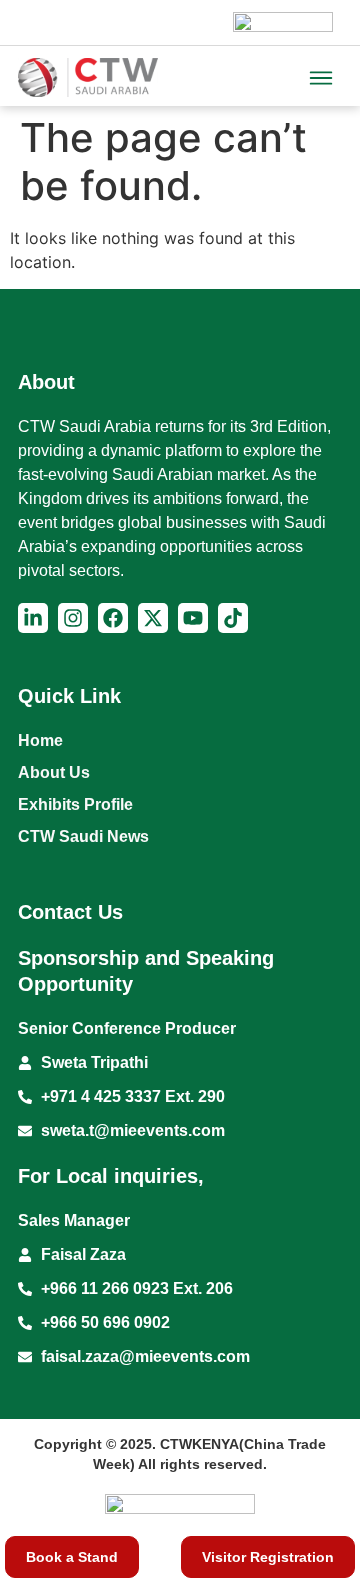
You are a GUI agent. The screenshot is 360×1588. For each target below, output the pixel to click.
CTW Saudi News (83, 836)
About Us (54, 772)
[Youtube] (193, 618)
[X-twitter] (153, 618)
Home (40, 740)
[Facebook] (113, 618)
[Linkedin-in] (33, 618)
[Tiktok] (233, 618)
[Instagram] (73, 618)
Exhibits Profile (75, 804)
